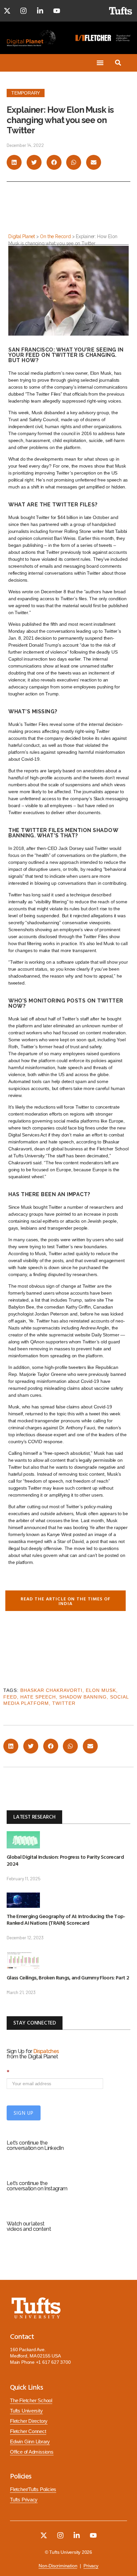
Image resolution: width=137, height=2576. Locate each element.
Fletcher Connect (28, 2431)
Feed (10, 1697)
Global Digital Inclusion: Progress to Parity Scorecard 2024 (65, 1860)
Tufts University (26, 2411)
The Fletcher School (31, 2401)
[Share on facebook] (54, 162)
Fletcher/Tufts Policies (33, 2489)
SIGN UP (24, 2113)
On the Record (55, 236)
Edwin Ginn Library (30, 2442)
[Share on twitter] (34, 162)
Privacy (91, 2566)
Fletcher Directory (29, 2421)
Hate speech (38, 1697)
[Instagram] (24, 11)
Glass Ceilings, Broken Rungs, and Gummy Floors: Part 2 (68, 1977)
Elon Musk (101, 1690)
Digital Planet (22, 236)
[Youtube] (57, 11)
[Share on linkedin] (14, 162)
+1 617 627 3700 (53, 2362)
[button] (100, 63)
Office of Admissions (32, 2452)
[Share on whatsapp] (74, 162)
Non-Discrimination (58, 2566)
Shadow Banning (83, 1697)
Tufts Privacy (24, 2500)
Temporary (26, 93)
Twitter (64, 1703)
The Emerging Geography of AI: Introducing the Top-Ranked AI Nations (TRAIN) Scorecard (66, 1920)
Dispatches (46, 2051)
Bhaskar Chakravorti (51, 1690)
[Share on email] (94, 162)
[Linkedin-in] (40, 11)
